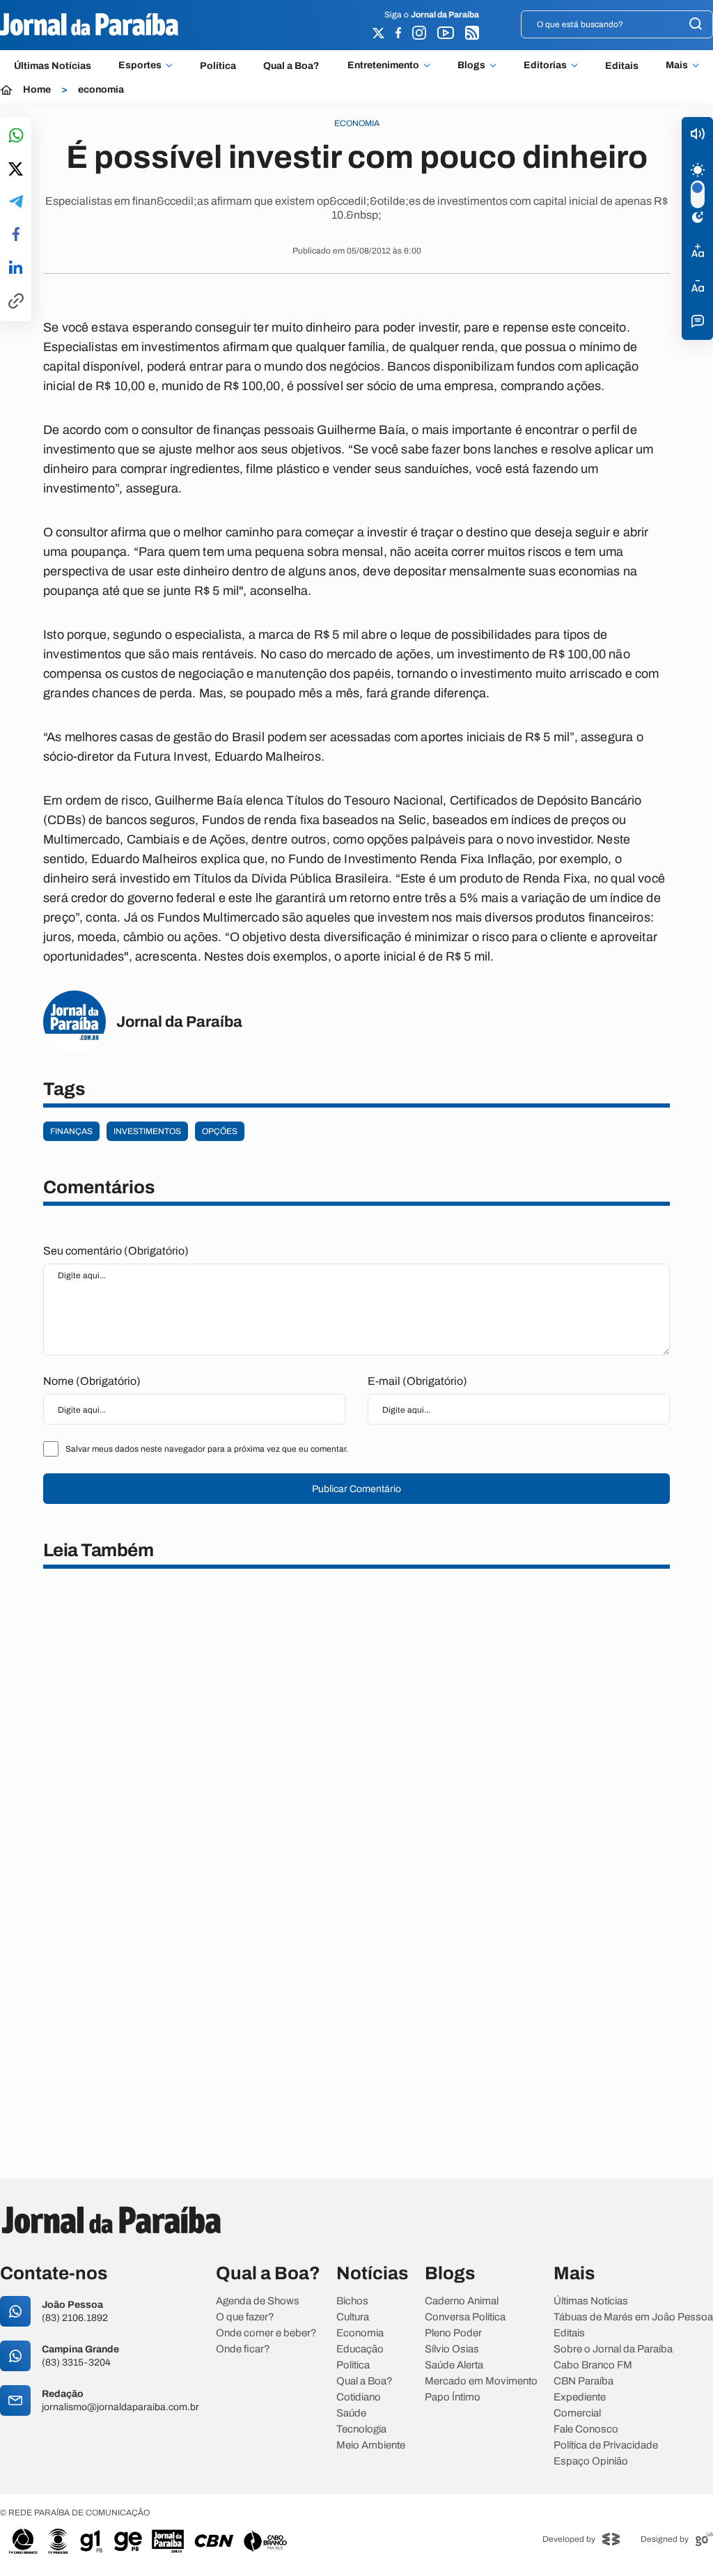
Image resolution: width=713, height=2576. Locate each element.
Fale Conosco (586, 2429)
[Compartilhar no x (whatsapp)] (16, 170)
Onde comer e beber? (266, 2333)
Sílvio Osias (452, 2349)
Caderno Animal (462, 2301)
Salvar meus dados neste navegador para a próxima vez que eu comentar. (207, 1449)
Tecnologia (361, 2429)
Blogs (471, 65)
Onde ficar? (243, 2349)
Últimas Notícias (53, 66)
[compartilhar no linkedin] (16, 268)
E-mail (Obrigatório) (417, 1381)
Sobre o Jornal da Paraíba (613, 2349)
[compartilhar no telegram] (16, 202)
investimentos (147, 1131)
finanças (71, 1131)
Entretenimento (383, 65)
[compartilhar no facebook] (16, 235)
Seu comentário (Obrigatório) (116, 1251)
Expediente (580, 2397)
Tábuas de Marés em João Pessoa (633, 2317)
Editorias (545, 65)
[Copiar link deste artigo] (16, 302)
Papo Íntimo (453, 2397)
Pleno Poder (453, 2333)
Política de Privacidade (606, 2445)
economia (101, 90)
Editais (622, 66)
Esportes (140, 65)
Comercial (577, 2413)
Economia (360, 2333)
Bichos (352, 2301)
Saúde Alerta (454, 2365)
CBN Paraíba (583, 2381)
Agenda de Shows (258, 2301)
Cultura (353, 2317)
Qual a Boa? (291, 66)
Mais (677, 65)
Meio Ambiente (371, 2445)
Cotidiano (359, 2397)
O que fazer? (245, 2317)
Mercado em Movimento (481, 2381)
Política (218, 66)
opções (220, 1131)
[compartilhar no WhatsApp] (16, 136)
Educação (360, 2349)
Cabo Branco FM (593, 2365)
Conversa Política (465, 2317)
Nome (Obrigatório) (92, 1381)
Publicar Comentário (356, 1489)
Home (37, 90)
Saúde (351, 2413)
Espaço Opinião (591, 2461)
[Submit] (696, 25)
